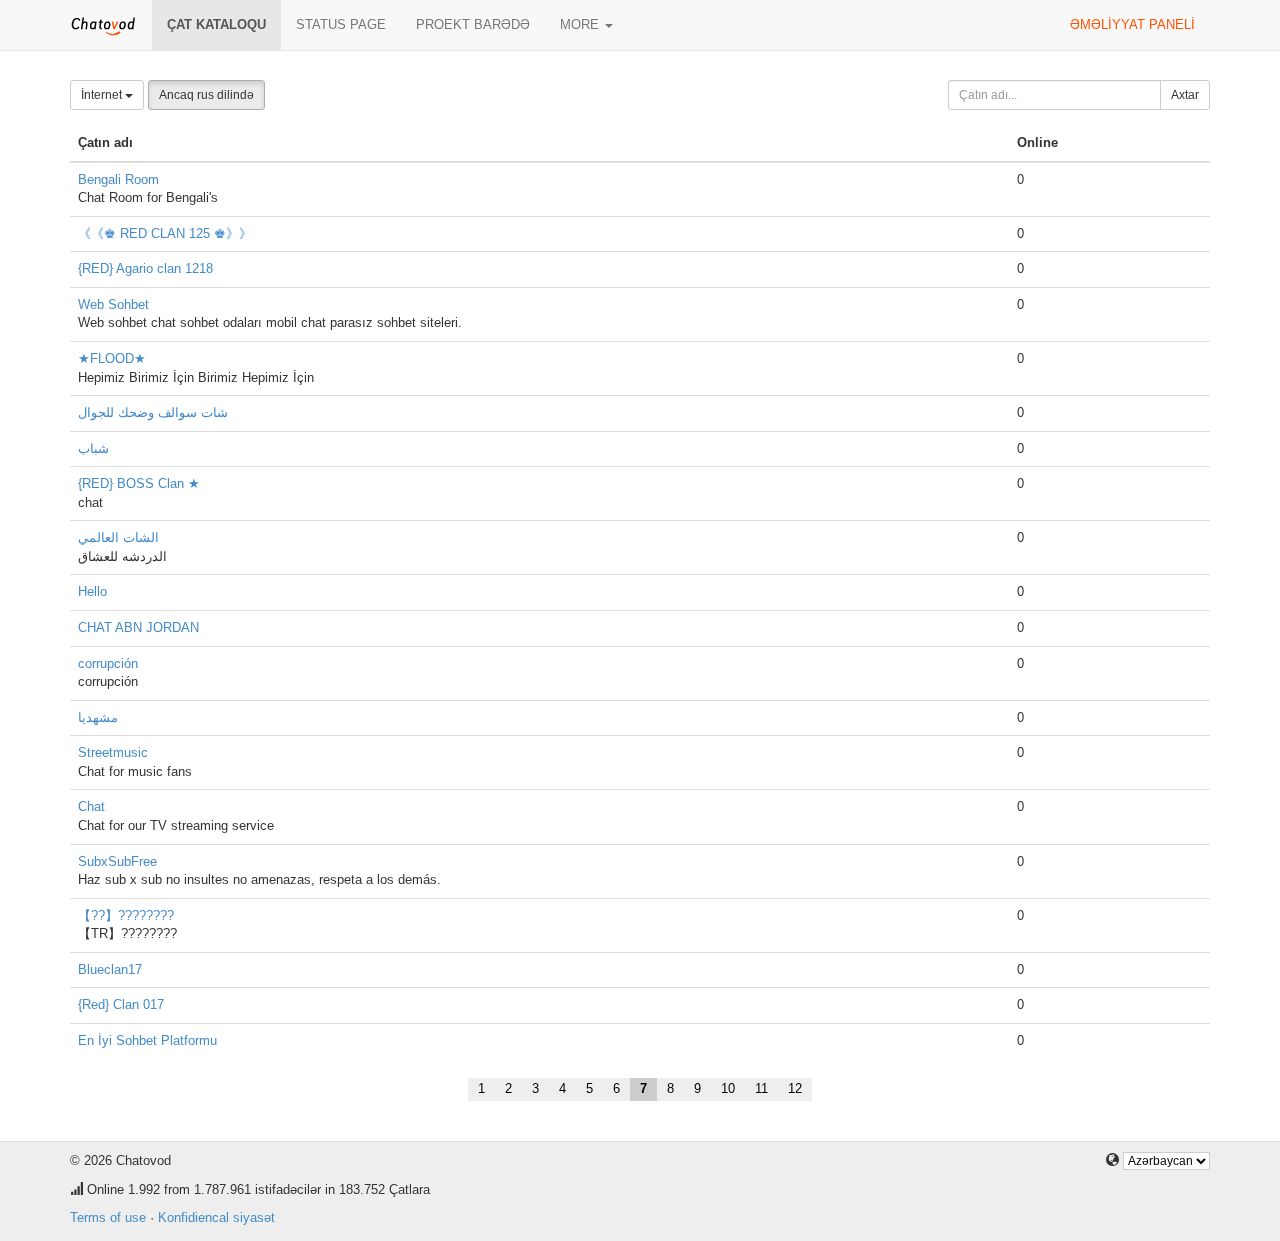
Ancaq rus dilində (206, 95)
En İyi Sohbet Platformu (147, 1040)
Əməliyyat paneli (1132, 24)
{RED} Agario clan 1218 (145, 268)
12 (795, 1088)
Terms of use (108, 1217)
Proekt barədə (473, 24)
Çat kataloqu (216, 24)
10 (728, 1088)
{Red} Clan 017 (121, 1004)
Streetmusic (113, 752)
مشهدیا (98, 717)
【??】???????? (126, 915)
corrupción (108, 663)
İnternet (103, 95)
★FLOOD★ (112, 358)
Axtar (1185, 95)
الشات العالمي (118, 537)
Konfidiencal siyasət (216, 1217)
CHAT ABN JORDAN (138, 627)
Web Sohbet (113, 304)
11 (761, 1088)
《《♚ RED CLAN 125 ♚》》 (165, 233)
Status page (341, 24)
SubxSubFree (117, 861)
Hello (92, 591)
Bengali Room (118, 179)
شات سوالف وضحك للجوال (153, 412)
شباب (93, 448)
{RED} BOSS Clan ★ (139, 483)
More (581, 24)
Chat (91, 806)
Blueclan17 (110, 969)
